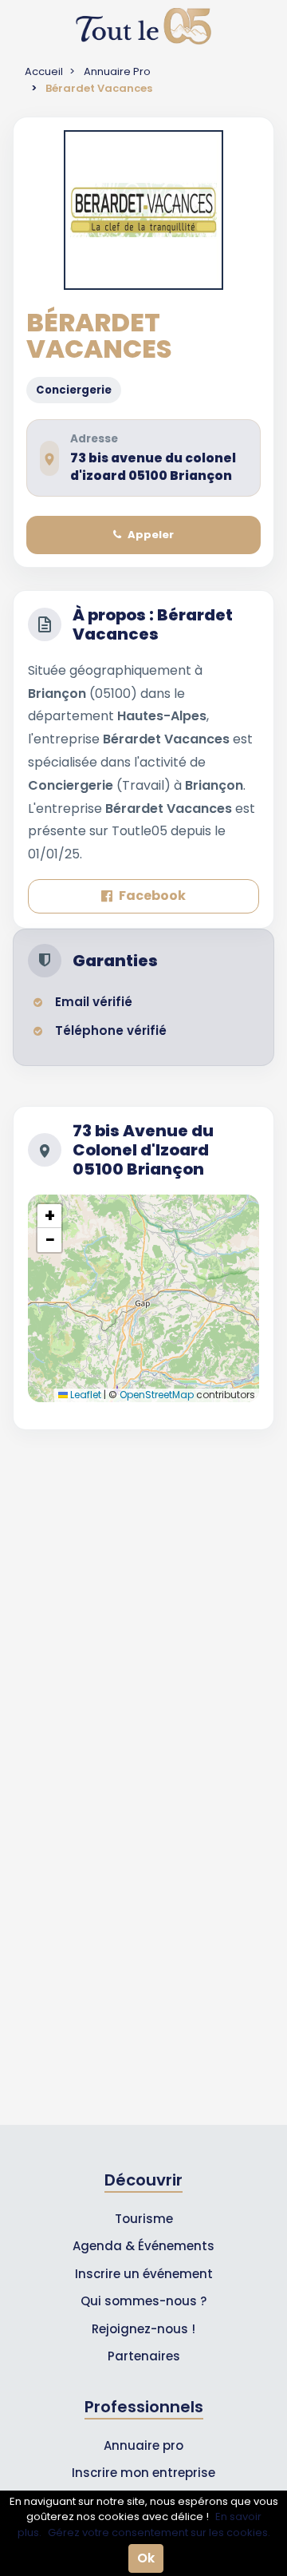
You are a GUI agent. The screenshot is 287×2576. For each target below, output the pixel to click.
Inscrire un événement (144, 2274)
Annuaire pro (143, 2445)
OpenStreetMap (157, 1395)
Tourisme (144, 2219)
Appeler (151, 535)
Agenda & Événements (143, 2246)
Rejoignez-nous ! (143, 2329)
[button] (49, 1216)
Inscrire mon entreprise (143, 2473)
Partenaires (144, 2356)
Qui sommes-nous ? (143, 2301)
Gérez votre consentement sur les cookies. (159, 2532)
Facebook (152, 896)
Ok (146, 2558)
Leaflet (85, 1395)
